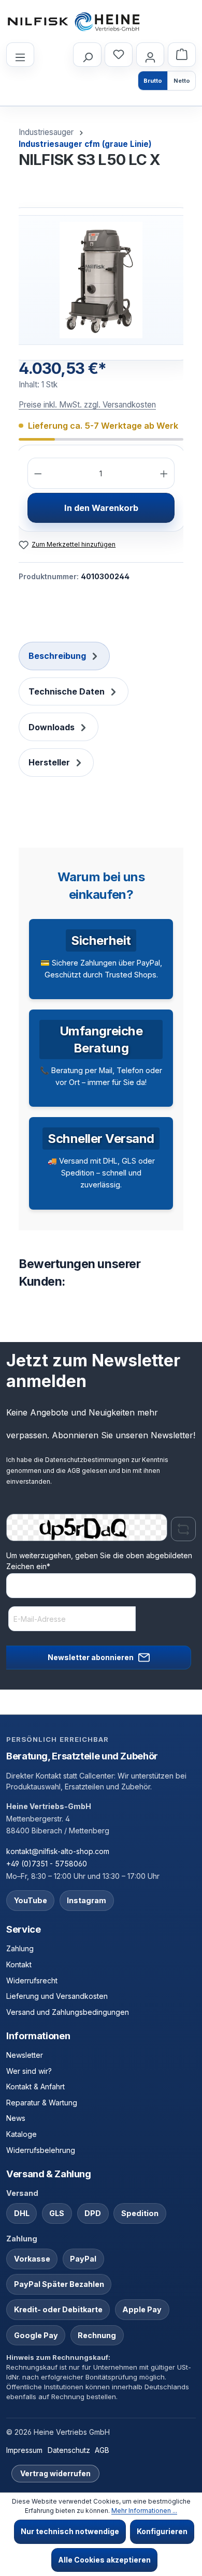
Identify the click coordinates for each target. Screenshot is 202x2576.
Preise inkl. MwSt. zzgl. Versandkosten (87, 405)
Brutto (153, 81)
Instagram (86, 1900)
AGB (74, 1471)
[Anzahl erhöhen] (164, 473)
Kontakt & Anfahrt (35, 2087)
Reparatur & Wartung (42, 2103)
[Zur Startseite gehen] (74, 22)
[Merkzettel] (119, 55)
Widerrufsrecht (32, 1980)
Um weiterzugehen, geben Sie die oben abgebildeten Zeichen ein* (99, 1561)
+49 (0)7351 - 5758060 (47, 1864)
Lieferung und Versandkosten (57, 1996)
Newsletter (25, 2055)
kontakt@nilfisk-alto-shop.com (58, 1851)
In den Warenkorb (101, 508)
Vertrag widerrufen (55, 2473)
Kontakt (19, 1964)
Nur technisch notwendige (70, 2531)
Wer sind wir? (29, 2071)
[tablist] (101, 710)
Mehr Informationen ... (144, 2511)
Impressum (24, 2450)
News (16, 2118)
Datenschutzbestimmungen (87, 1460)
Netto (182, 81)
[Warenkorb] (182, 55)
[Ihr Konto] (150, 55)
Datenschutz (69, 2450)
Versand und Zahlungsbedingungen (68, 2012)
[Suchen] (87, 55)
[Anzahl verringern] (38, 473)
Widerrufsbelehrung (41, 2150)
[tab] (64, 656)
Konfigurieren (162, 2531)
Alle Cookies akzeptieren (104, 2560)
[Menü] (20, 55)
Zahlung (20, 1948)
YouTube (31, 1900)
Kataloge (21, 2134)
